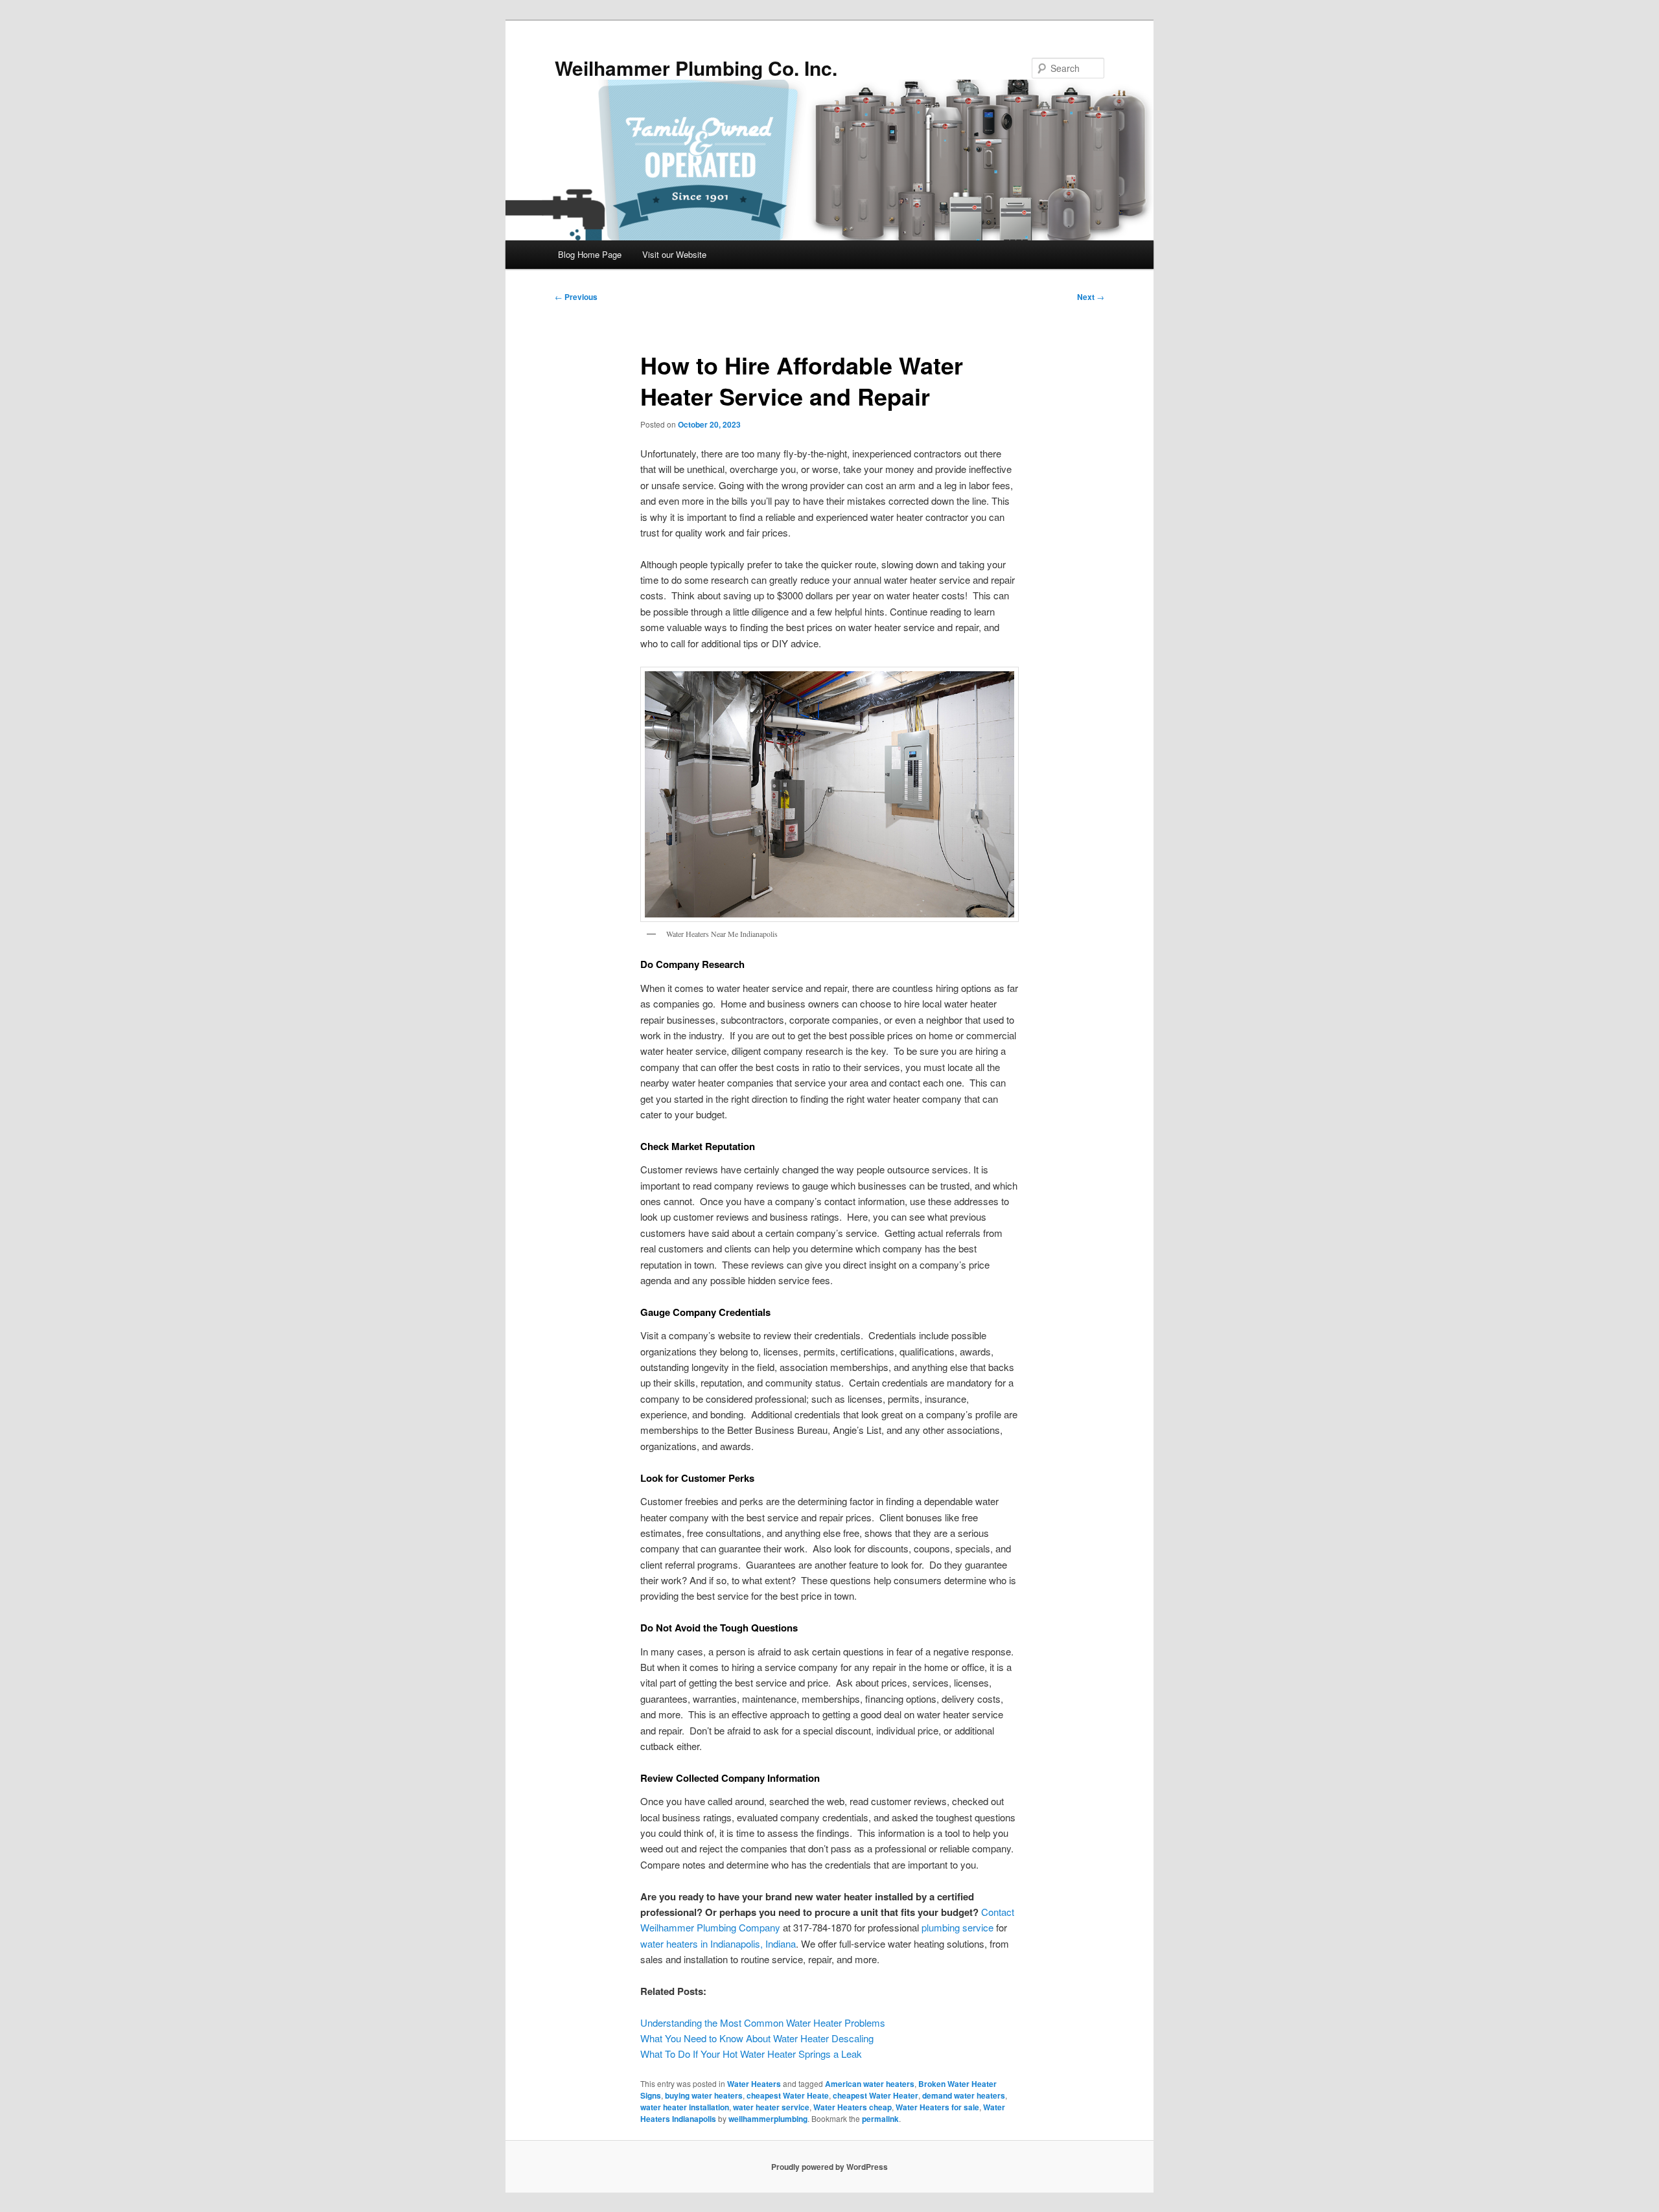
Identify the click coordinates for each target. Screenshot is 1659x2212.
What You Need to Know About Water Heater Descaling (757, 2038)
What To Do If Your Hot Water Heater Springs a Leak (751, 2054)
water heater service (771, 2107)
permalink (880, 2119)
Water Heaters (754, 2084)
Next (1091, 297)
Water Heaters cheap (853, 2107)
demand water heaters (964, 2095)
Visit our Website (674, 254)
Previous (576, 297)
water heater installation (685, 2107)
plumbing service (957, 1927)
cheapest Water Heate (788, 2095)
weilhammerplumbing (768, 2119)
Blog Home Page (590, 254)
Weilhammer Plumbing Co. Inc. (696, 68)
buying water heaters (704, 2095)
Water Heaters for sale (937, 2107)
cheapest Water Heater (876, 2095)
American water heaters (870, 2084)
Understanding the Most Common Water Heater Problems (763, 2022)
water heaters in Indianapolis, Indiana (718, 1943)
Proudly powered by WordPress (829, 2167)
